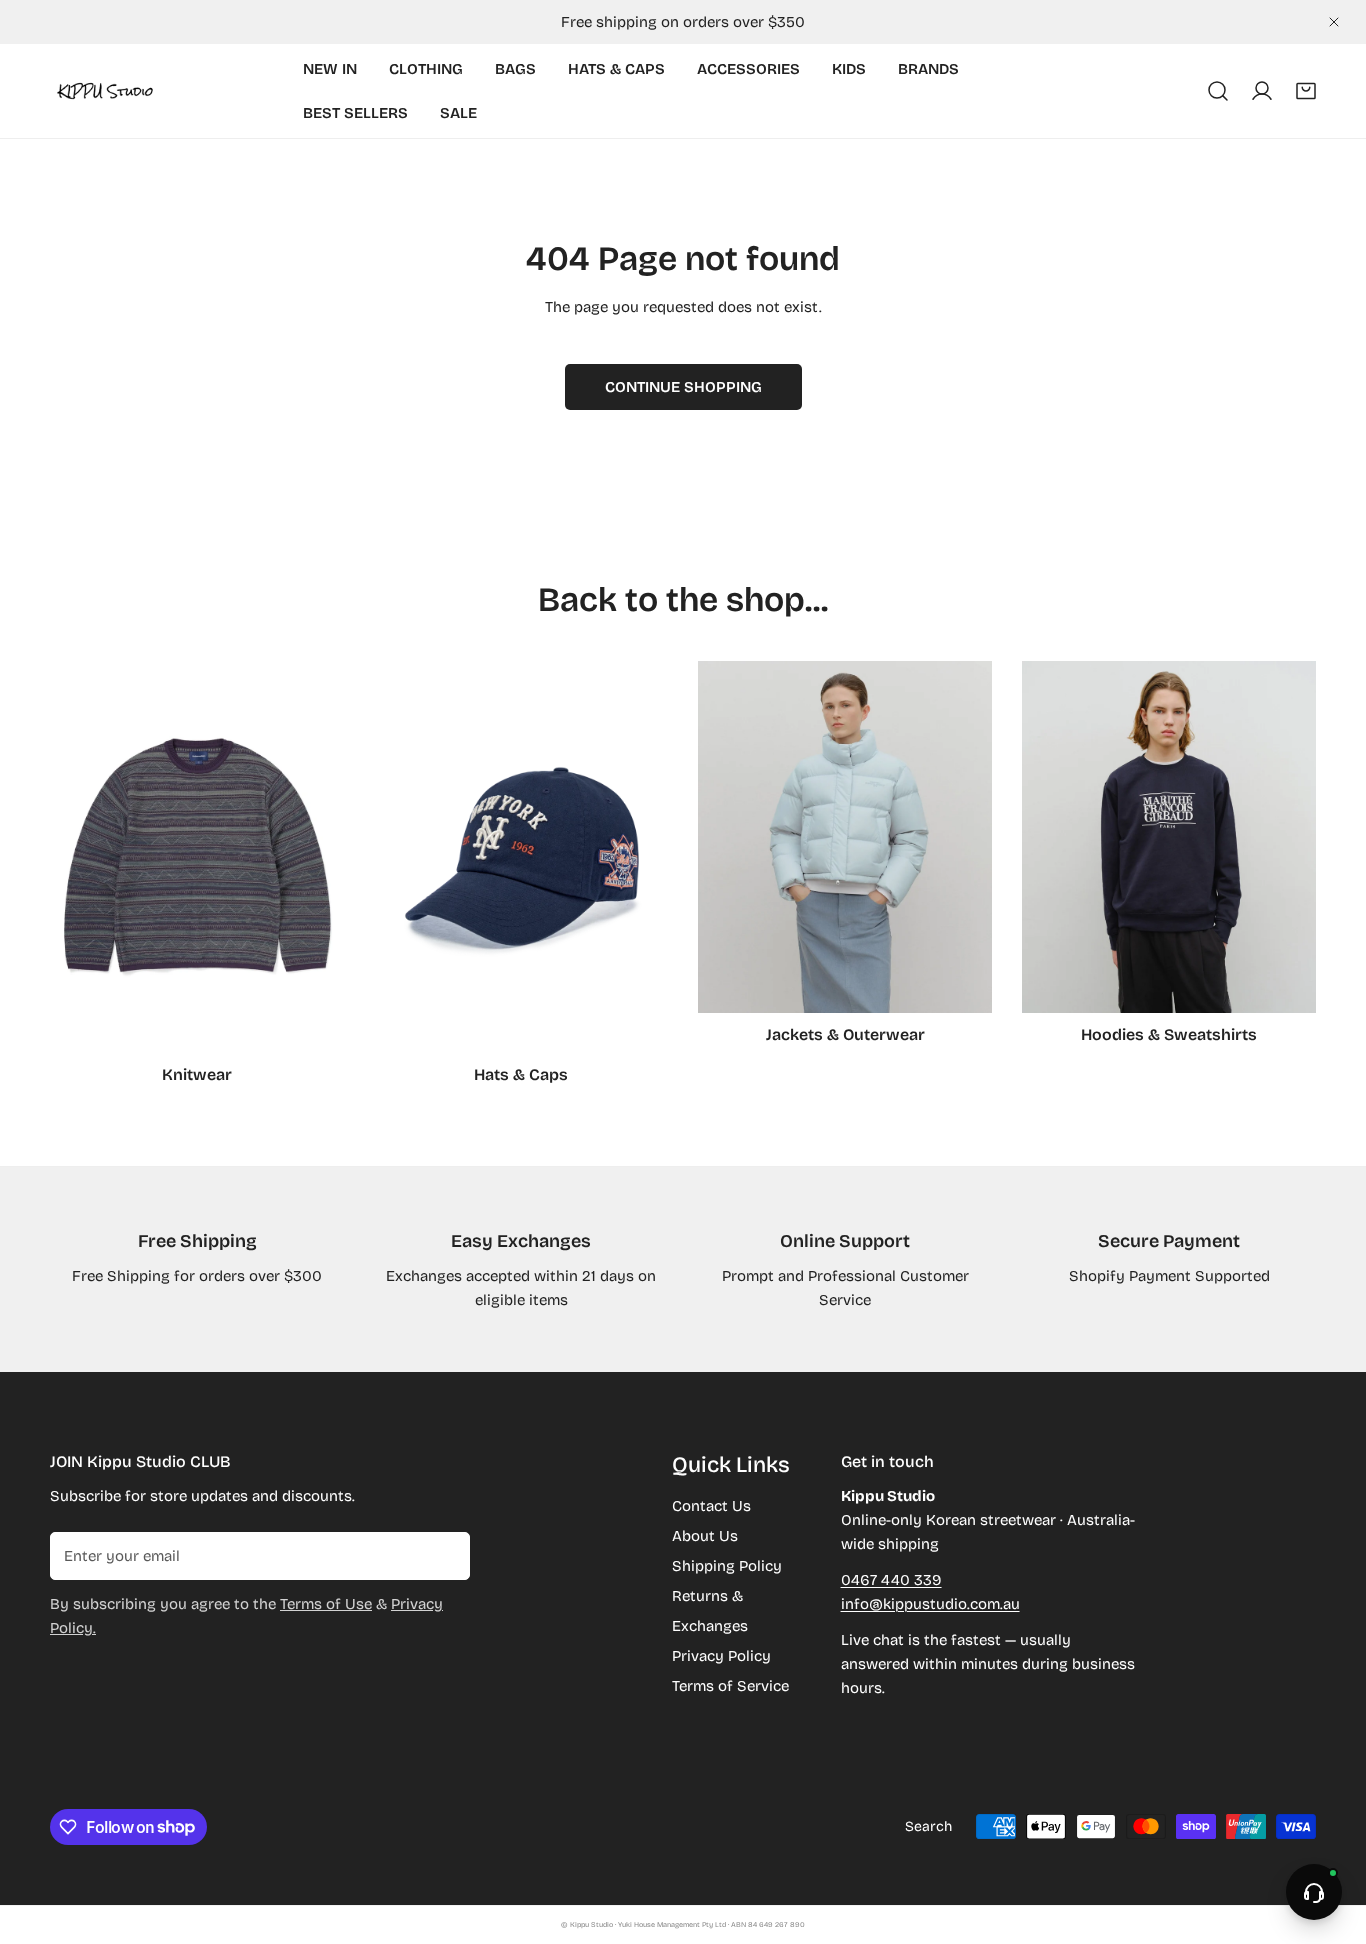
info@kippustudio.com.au (930, 1604)
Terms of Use (326, 1604)
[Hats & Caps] (521, 857)
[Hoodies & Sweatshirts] (1169, 837)
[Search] (1218, 91)
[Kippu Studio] (105, 91)
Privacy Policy (721, 1656)
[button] (1306, 91)
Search (928, 1826)
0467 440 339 (891, 1580)
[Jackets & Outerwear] (845, 837)
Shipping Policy (727, 1566)
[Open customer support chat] (1314, 1892)
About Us (705, 1536)
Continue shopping (683, 387)
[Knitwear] (197, 857)
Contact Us (711, 1506)
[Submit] (444, 1555)
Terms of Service (730, 1686)
